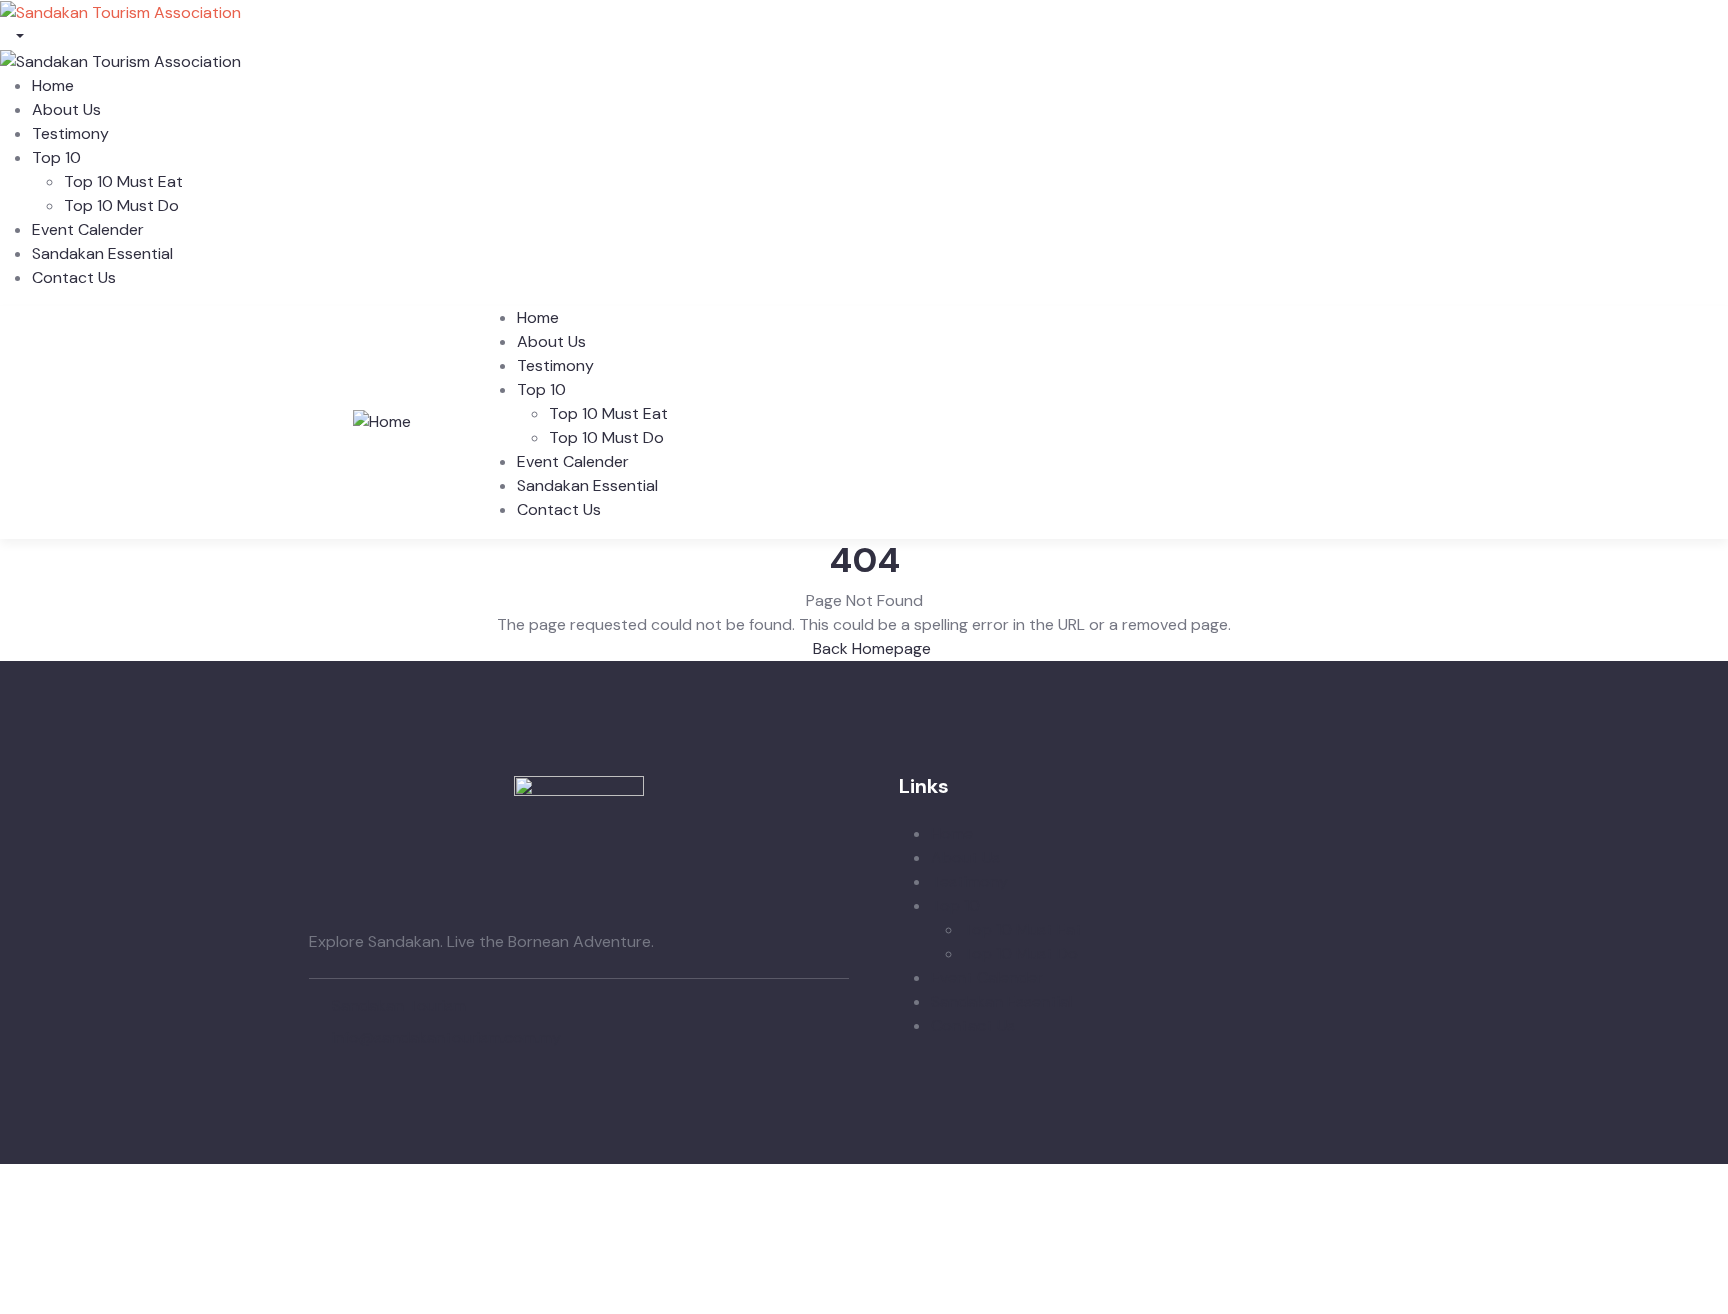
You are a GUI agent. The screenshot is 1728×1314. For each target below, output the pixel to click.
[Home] (382, 420)
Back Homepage (870, 648)
